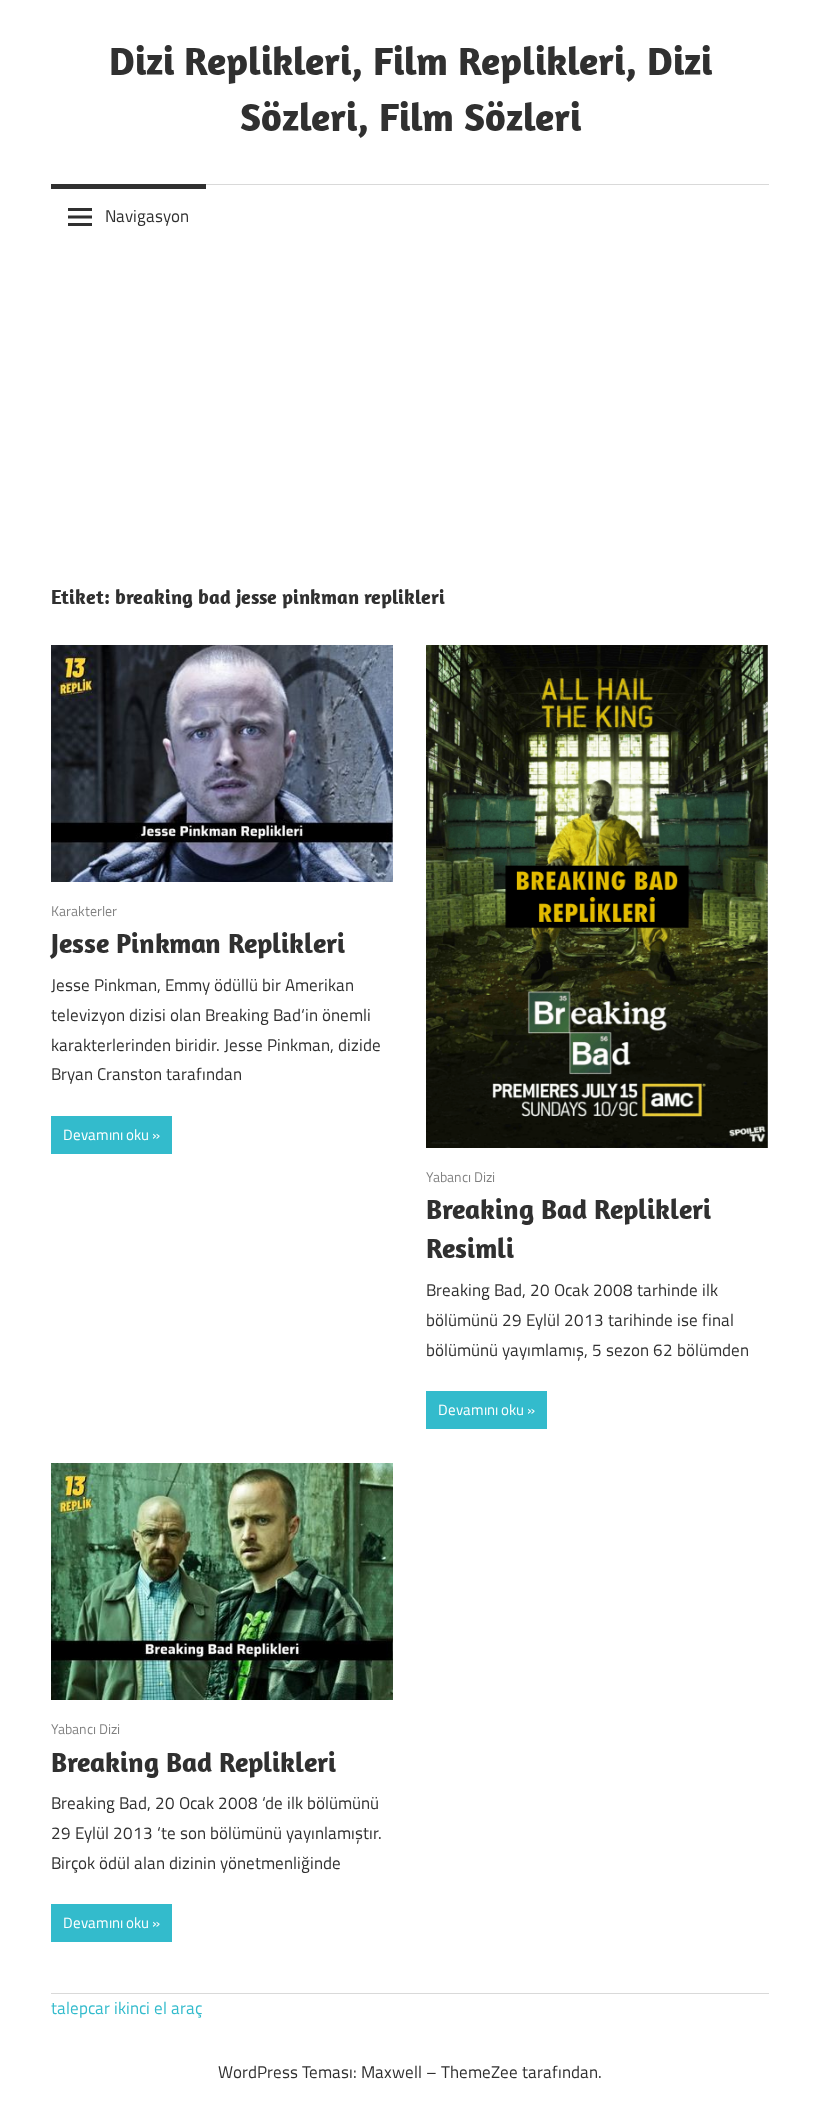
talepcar (80, 2008)
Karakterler (84, 910)
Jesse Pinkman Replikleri (198, 942)
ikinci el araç (158, 2008)
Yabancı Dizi (460, 1176)
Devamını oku (106, 1134)
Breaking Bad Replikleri (193, 1761)
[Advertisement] (410, 399)
